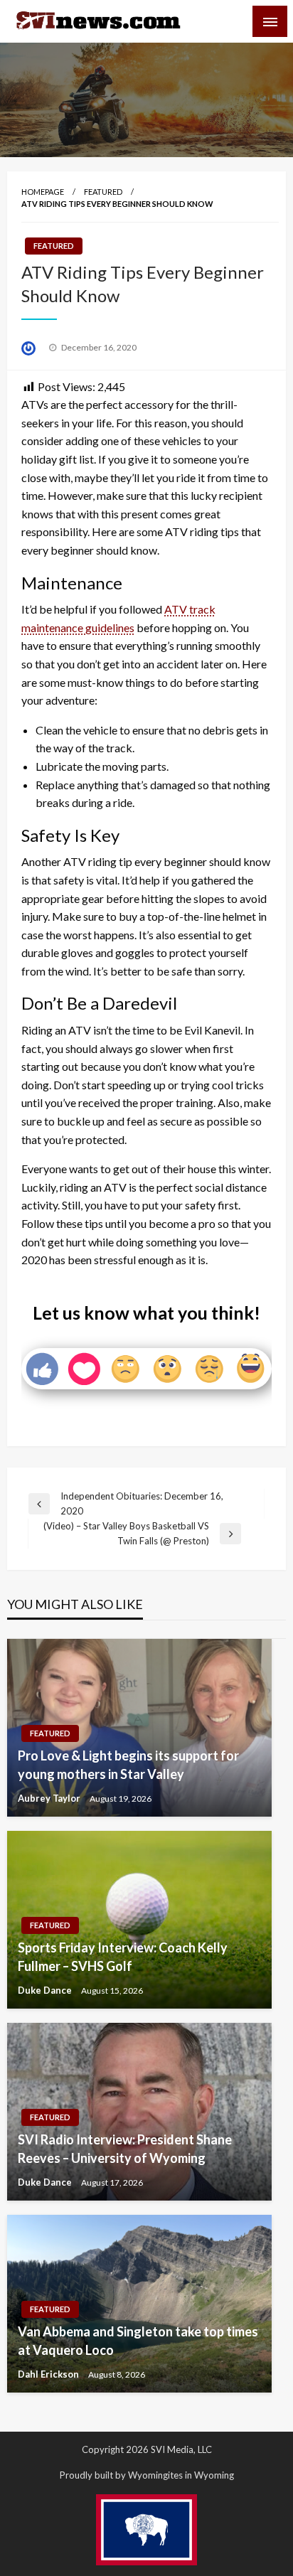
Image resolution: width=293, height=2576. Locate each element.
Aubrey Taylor (50, 1798)
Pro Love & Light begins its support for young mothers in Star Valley (128, 1764)
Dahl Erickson (49, 2374)
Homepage (43, 192)
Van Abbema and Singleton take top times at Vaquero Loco (138, 2340)
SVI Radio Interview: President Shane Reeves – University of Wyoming (125, 2148)
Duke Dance (46, 1990)
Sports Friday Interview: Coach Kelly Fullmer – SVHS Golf (123, 1956)
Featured (103, 192)
